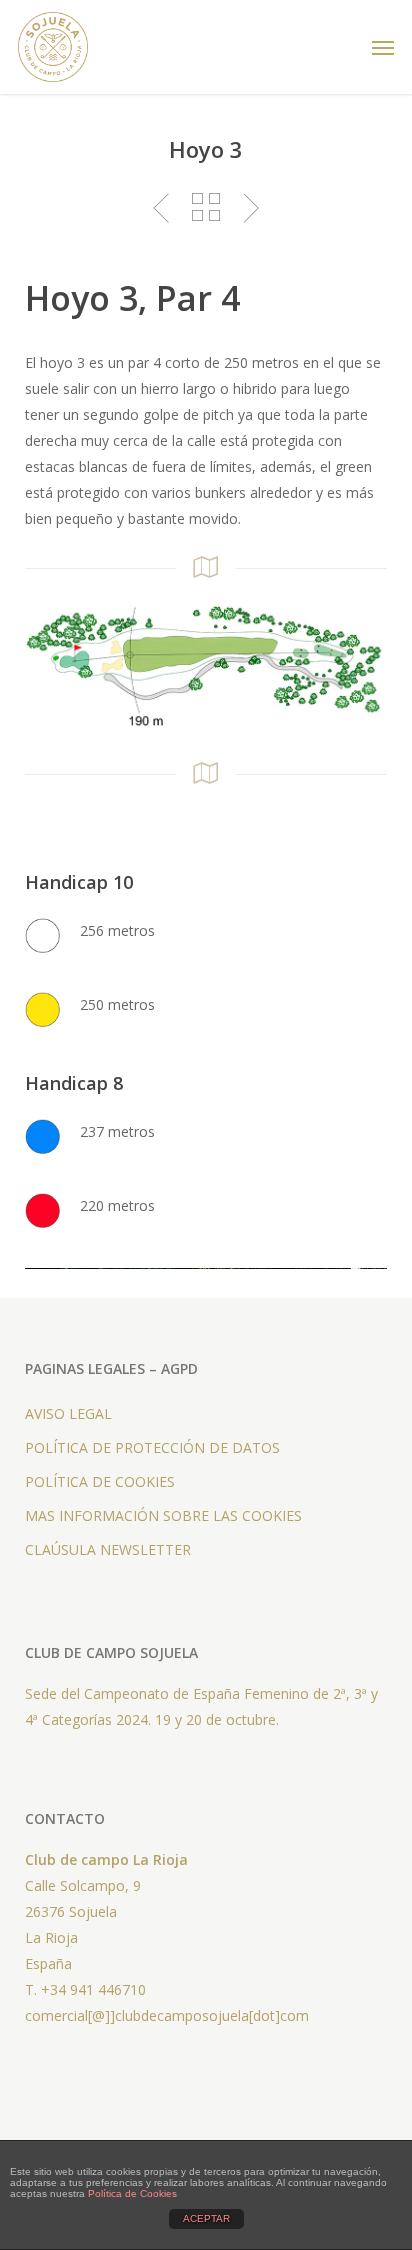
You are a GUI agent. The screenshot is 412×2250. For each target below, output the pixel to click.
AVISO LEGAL (68, 1413)
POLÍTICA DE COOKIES (100, 1481)
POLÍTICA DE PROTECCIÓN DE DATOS (152, 1447)
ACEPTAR (206, 2218)
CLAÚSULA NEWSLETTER (108, 1549)
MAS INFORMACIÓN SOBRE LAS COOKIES (163, 1515)
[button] (383, 47)
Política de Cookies (132, 2193)
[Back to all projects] (205, 207)
